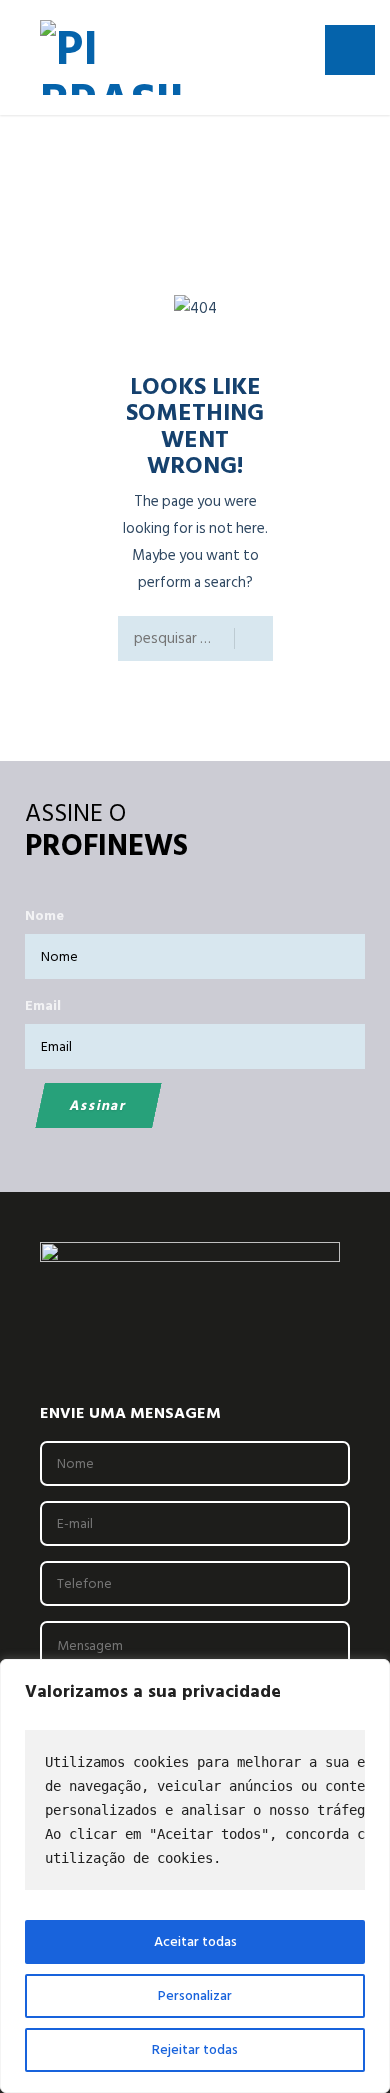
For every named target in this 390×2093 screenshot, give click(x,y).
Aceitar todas (195, 1941)
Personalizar (195, 1995)
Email (43, 1005)
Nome (44, 915)
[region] (195, 1876)
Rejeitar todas (195, 2049)
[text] (195, 1810)
